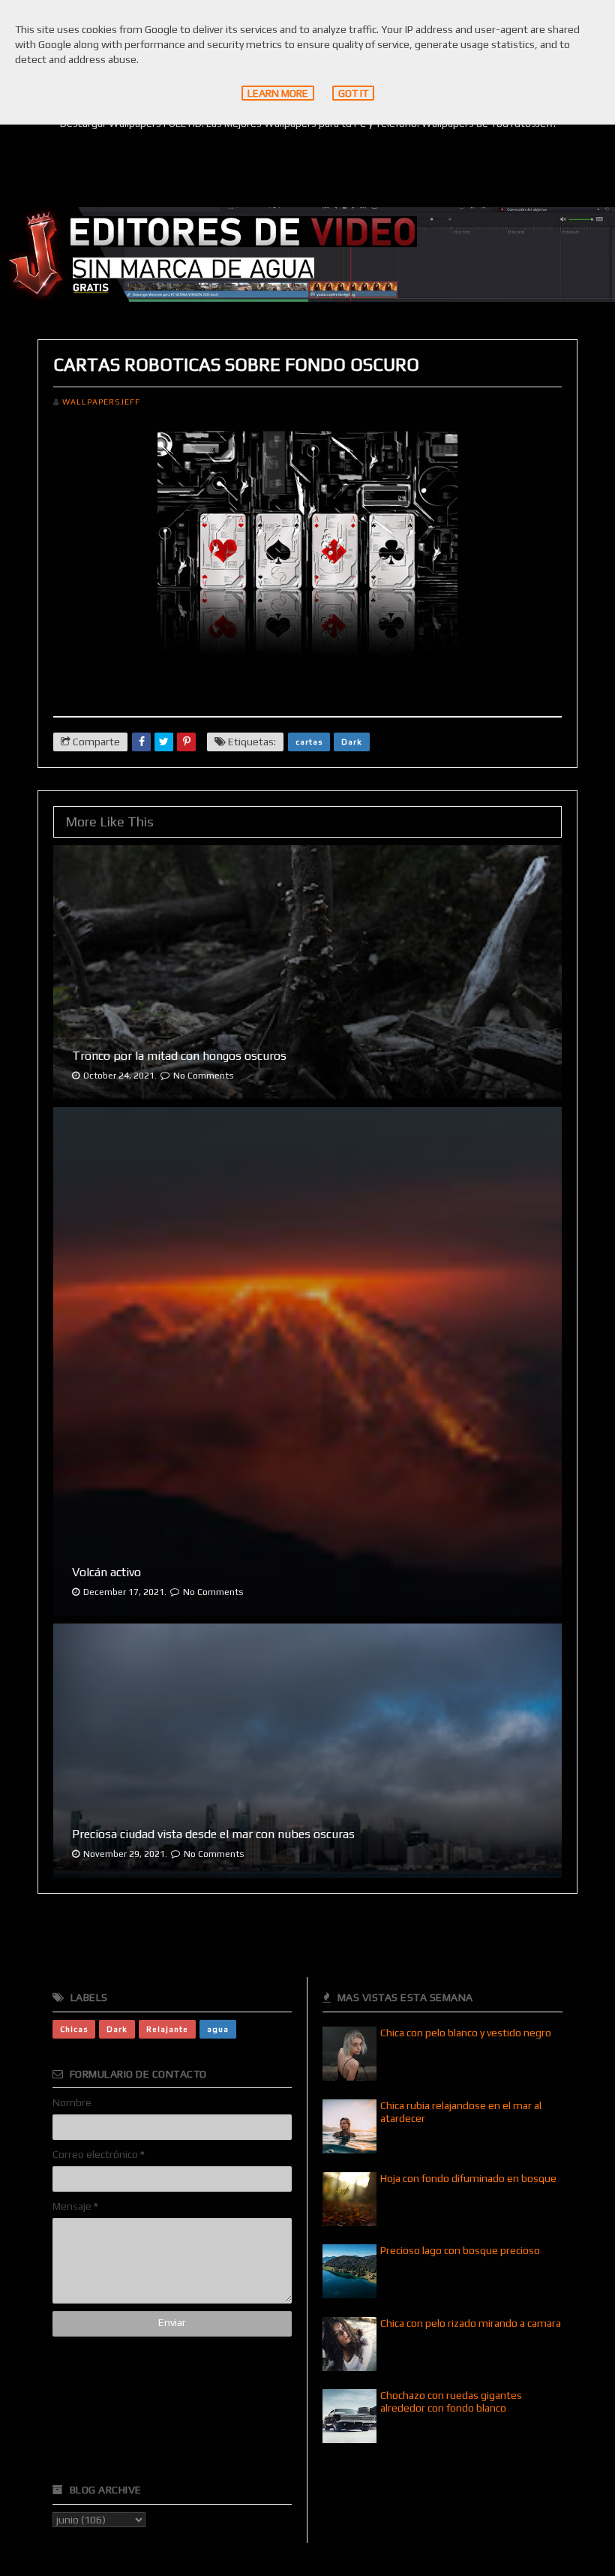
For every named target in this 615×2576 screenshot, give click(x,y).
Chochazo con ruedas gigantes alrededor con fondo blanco (451, 2401)
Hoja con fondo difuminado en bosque (468, 2178)
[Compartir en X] (164, 742)
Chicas (74, 2029)
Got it (353, 93)
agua (218, 2029)
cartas (309, 742)
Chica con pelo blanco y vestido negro (466, 2033)
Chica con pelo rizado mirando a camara (471, 2323)
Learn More (278, 93)
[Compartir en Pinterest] (186, 742)
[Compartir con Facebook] (141, 742)
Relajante (167, 2029)
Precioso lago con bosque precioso (460, 2250)
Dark (352, 742)
